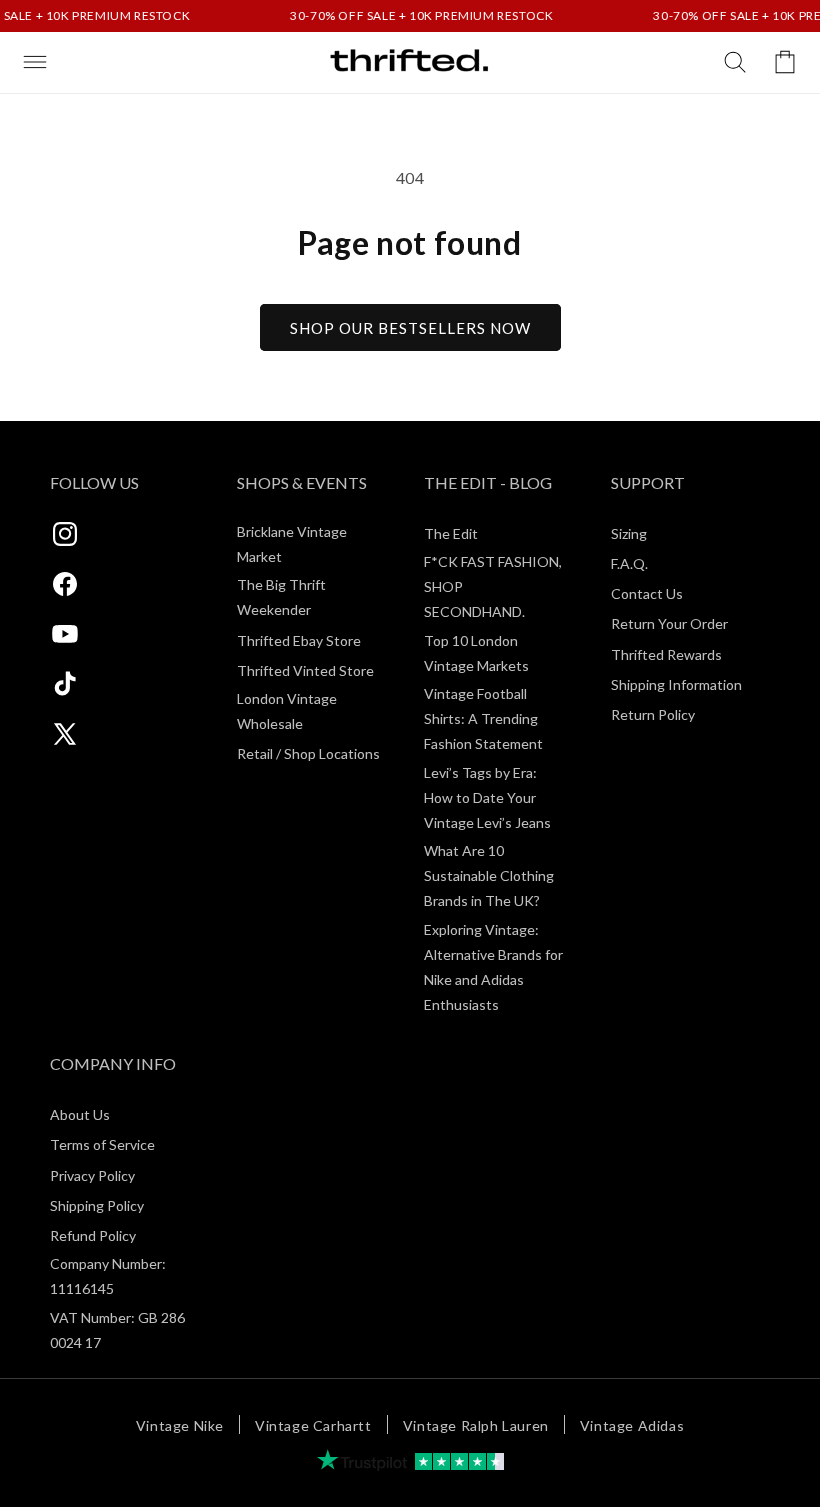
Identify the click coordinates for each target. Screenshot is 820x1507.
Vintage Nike (180, 1425)
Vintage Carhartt (313, 1425)
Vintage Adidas (632, 1425)
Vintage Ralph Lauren (476, 1425)
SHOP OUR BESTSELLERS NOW (410, 328)
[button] (35, 62)
